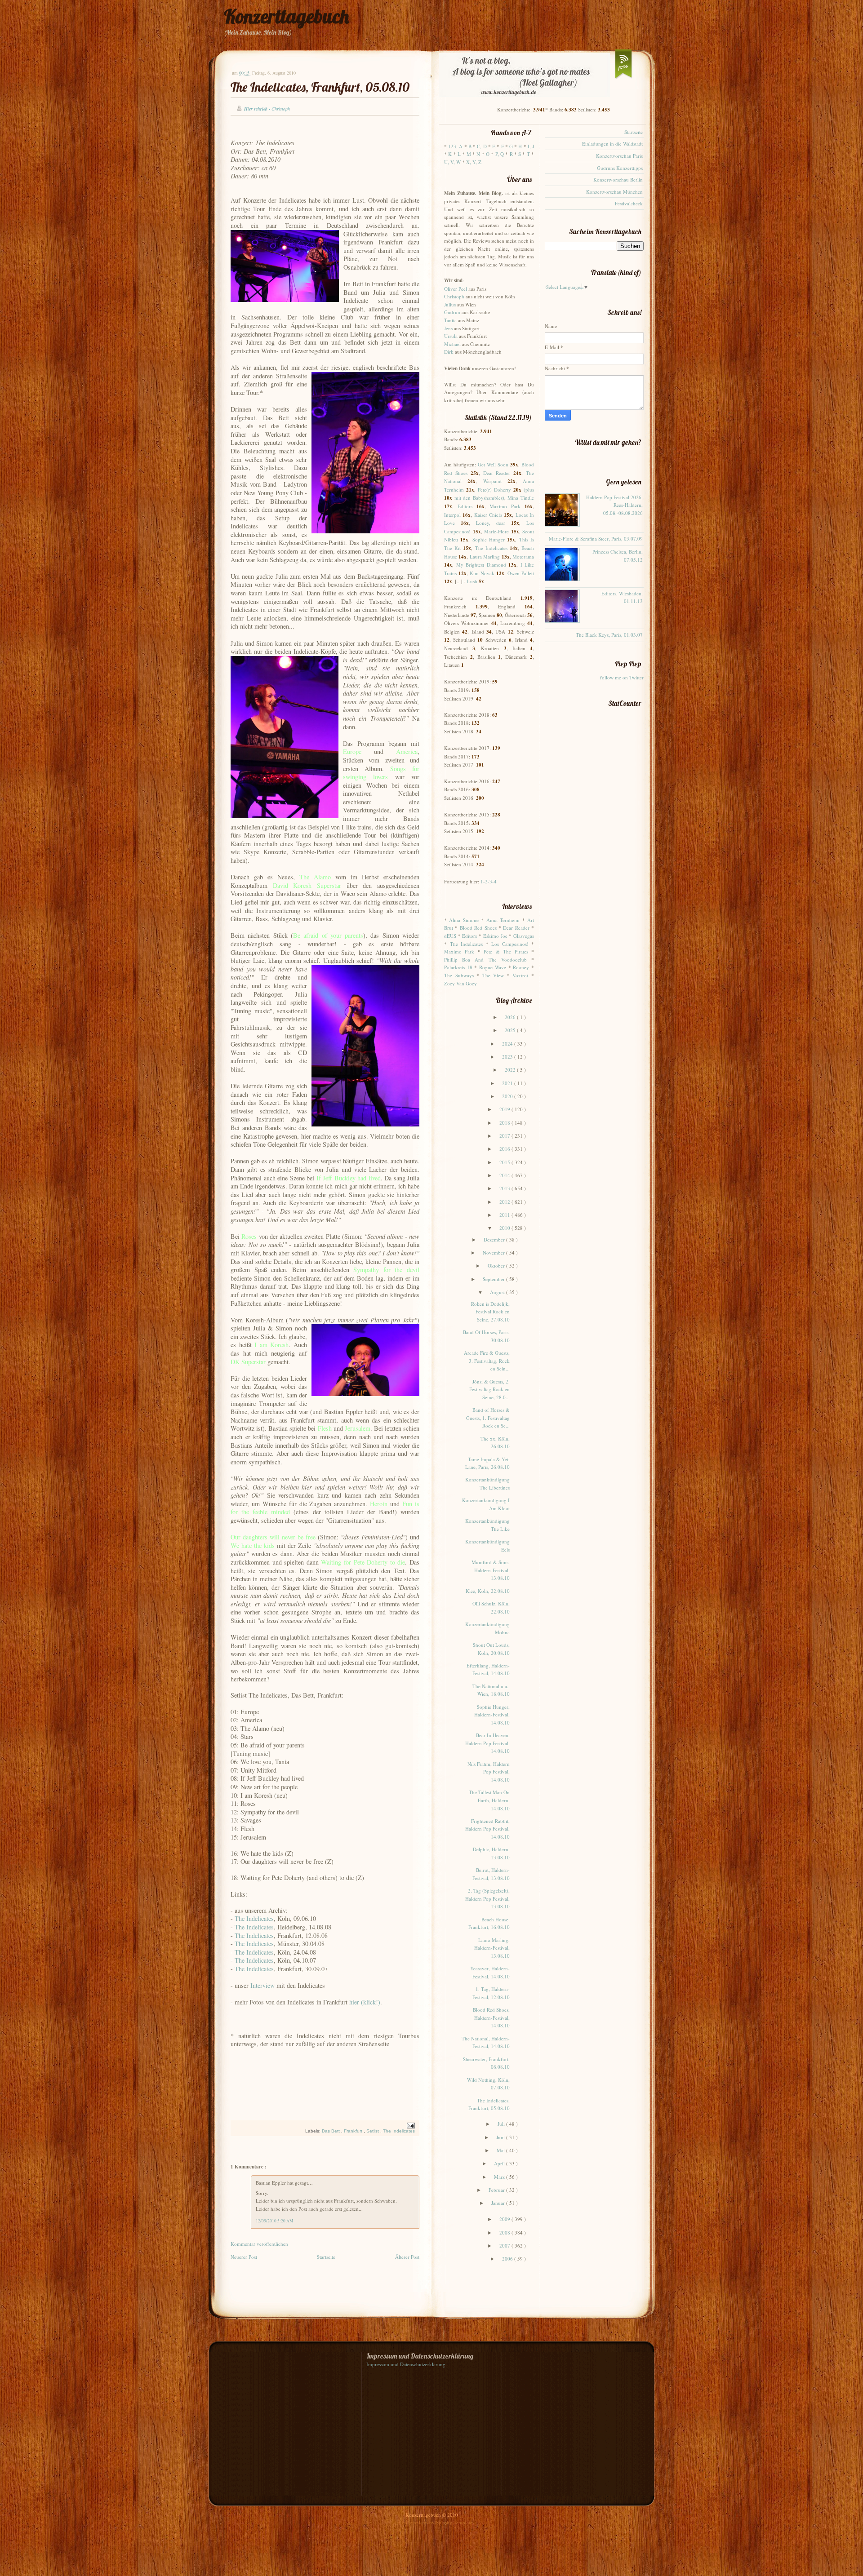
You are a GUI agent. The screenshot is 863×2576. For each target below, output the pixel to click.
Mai (501, 2150)
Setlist (373, 2131)
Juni (501, 2137)
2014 (505, 1175)
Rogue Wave (493, 967)
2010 (505, 1228)
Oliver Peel (456, 289)
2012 (505, 1202)
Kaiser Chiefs (488, 515)
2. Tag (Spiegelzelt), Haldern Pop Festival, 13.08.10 (487, 1898)
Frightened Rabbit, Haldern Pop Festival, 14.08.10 (487, 1829)
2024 (508, 1044)
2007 (505, 2246)
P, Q (500, 154)
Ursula (451, 336)
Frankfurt (354, 2131)
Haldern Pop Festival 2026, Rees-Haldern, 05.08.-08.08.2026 (614, 505)
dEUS (450, 936)
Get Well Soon (493, 464)
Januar (499, 2203)
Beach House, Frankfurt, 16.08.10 (489, 1923)
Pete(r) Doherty (494, 490)
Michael (452, 344)
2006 (508, 2259)
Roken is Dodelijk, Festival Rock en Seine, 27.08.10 (490, 1312)
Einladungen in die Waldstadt (612, 144)
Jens (448, 328)
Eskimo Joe (495, 936)
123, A (455, 146)
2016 (505, 1149)
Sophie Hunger (489, 539)
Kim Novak (482, 573)
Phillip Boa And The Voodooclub (485, 960)
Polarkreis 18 (458, 967)
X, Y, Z (474, 162)
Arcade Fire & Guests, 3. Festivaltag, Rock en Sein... (487, 1361)
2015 (505, 1162)
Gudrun (452, 312)
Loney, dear (491, 523)
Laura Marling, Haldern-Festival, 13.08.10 (492, 1948)
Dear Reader (497, 473)
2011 (505, 1215)
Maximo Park (505, 506)
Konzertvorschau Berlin (618, 180)
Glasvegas (524, 936)
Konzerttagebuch (286, 16)
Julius (450, 304)
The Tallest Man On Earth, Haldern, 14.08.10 (489, 1800)
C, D (482, 146)
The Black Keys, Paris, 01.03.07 (609, 635)
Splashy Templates (455, 2522)
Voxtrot (520, 975)
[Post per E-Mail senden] (410, 2125)
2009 (505, 2219)
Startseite (326, 2257)
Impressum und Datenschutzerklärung (406, 2364)
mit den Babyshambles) (479, 498)
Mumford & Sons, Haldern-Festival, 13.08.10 (491, 1570)
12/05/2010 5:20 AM (274, 2221)
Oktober (497, 1266)
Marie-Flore (496, 531)
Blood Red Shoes (478, 928)
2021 (508, 1083)
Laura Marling (485, 556)
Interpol (452, 515)
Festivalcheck (629, 203)
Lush (472, 581)
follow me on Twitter (622, 677)
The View (493, 975)
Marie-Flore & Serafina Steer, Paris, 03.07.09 (596, 539)
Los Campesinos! (510, 944)
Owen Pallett (521, 573)
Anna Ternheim (503, 920)
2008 (505, 2232)
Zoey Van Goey (460, 983)
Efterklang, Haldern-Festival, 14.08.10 (488, 1669)
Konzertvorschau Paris (619, 156)
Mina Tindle (521, 498)
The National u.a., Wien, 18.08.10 (491, 1690)
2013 (505, 1188)
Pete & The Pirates (506, 951)
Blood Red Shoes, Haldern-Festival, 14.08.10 (491, 2017)
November (494, 1253)
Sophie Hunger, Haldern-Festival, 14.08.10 (492, 1715)
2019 (505, 1109)
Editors (465, 506)
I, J (531, 146)
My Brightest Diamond (481, 565)
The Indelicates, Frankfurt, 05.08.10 (320, 87)
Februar (497, 2190)
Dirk (449, 352)
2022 (511, 1070)
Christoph (454, 296)
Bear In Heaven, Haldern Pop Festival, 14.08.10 (487, 1743)
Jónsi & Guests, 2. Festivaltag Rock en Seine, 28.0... (489, 1389)
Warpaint (492, 481)
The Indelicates (254, 1918)
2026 (511, 1017)
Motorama (523, 556)
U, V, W (452, 162)
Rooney (521, 967)
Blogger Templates (409, 2522)
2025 (511, 1030)
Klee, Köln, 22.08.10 (488, 1591)
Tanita (450, 320)
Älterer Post (407, 2257)
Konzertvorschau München (614, 192)
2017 (505, 1136)
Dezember (495, 1239)
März (500, 2177)
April (500, 2163)
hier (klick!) (365, 2002)
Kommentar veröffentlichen (259, 2244)
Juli (502, 2124)
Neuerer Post (244, 2257)
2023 (508, 1057)
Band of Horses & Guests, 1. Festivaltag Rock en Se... (488, 1418)
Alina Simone (464, 920)
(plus (529, 490)
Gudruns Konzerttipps (620, 168)
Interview (262, 1985)
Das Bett (331, 2131)
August (498, 1292)
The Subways (459, 975)
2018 (505, 1123)
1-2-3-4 (489, 881)
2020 (508, 1096)
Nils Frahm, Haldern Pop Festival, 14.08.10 (489, 1772)
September (494, 1279)
